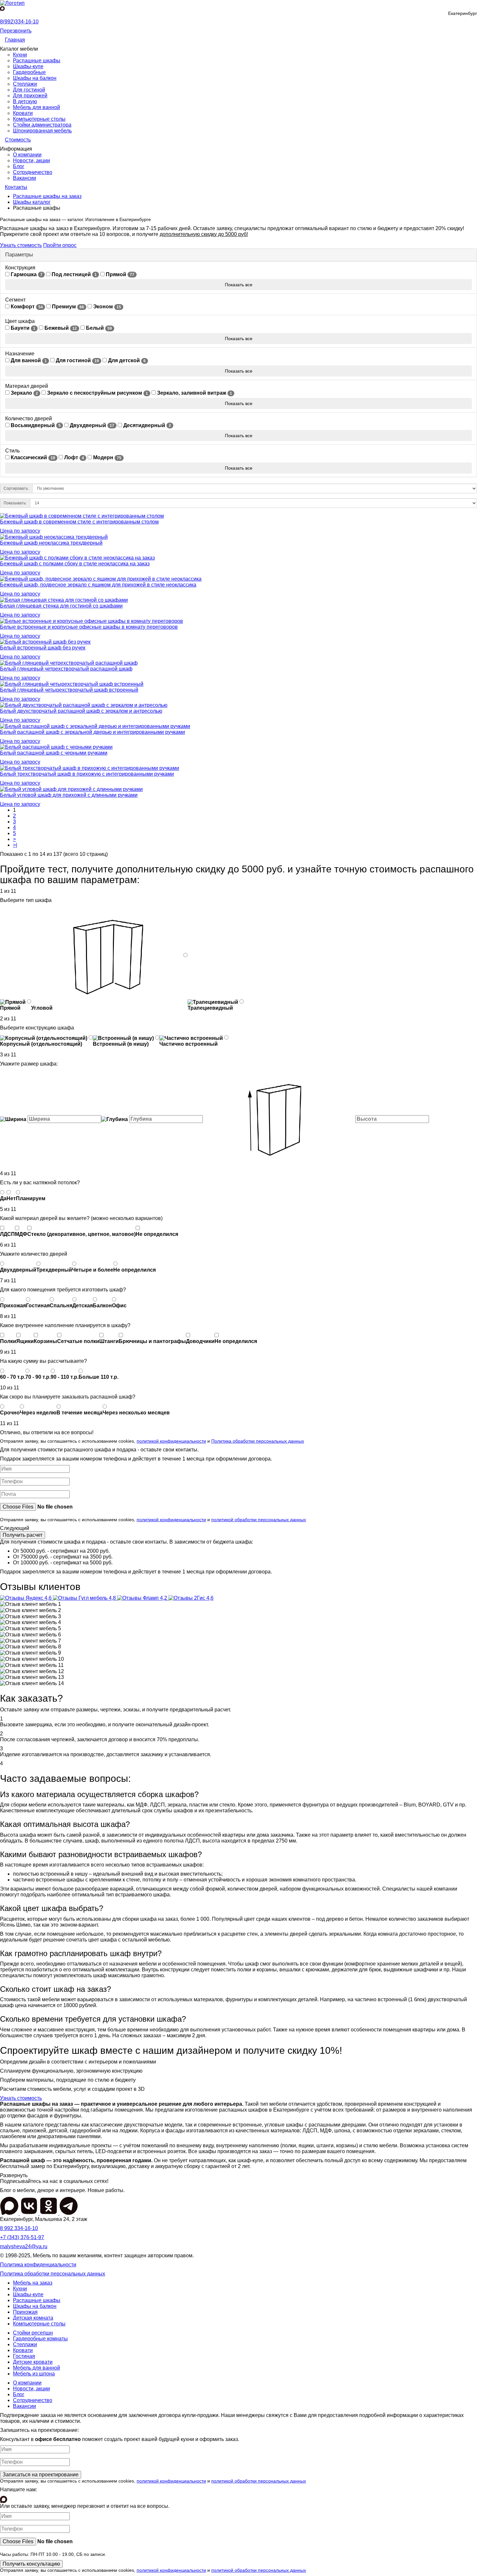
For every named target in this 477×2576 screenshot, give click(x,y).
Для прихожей (30, 96)
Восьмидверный (35, 425)
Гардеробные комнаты (40, 2339)
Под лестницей (73, 274)
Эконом (106, 307)
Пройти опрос (60, 245)
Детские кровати (33, 2362)
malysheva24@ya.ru (24, 2246)
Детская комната (33, 2318)
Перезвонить (16, 31)
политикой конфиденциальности (171, 1441)
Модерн (107, 457)
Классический (32, 457)
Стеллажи (25, 84)
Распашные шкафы (37, 61)
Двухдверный (91, 425)
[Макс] (2, 9)
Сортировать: (16, 488)
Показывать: (15, 503)
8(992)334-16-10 (19, 22)
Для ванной (28, 360)
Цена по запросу (20, 531)
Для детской (126, 360)
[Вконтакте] (30, 2213)
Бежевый (60, 328)
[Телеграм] (69, 2213)
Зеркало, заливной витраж (194, 393)
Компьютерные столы (39, 119)
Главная (15, 40)
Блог (19, 166)
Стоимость (18, 140)
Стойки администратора (42, 125)
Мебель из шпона (34, 2374)
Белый (98, 328)
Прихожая (25, 2312)
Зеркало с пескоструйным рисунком (97, 393)
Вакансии (24, 178)
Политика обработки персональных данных (258, 1441)
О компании (27, 155)
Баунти (22, 328)
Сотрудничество (33, 172)
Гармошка (26, 274)
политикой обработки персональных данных (259, 1520)
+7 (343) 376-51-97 (22, 2237)
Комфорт (26, 307)
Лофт (73, 457)
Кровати (23, 113)
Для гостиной (29, 90)
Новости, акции (31, 160)
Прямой (119, 274)
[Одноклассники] (49, 2213)
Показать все (239, 285)
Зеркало (24, 393)
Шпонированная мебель (42, 131)
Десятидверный (147, 425)
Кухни (20, 55)
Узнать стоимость (21, 245)
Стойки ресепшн (33, 2333)
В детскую (25, 101)
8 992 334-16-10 (19, 2228)
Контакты (16, 187)
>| (15, 845)
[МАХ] (10, 2213)
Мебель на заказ (33, 2283)
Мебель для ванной (37, 107)
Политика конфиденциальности (38, 2265)
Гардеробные (29, 72)
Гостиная (24, 2356)
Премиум (67, 307)
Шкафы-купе (28, 66)
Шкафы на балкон (35, 78)
